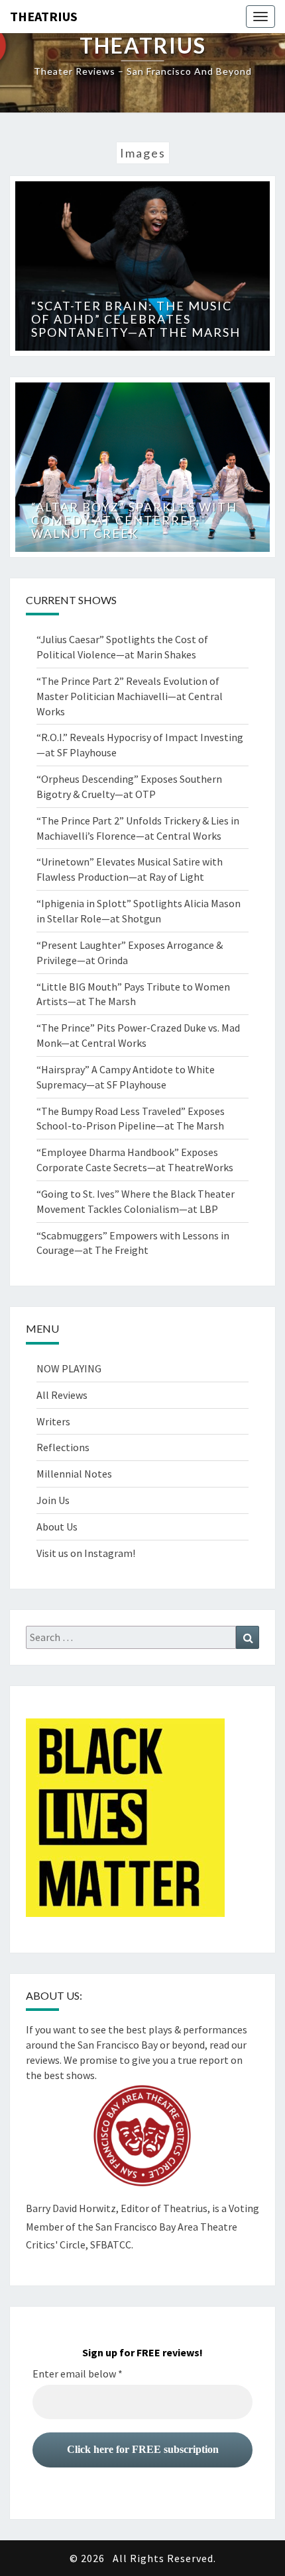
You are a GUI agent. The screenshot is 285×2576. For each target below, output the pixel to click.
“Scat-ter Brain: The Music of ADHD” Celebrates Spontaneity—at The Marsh (136, 319)
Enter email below (78, 2374)
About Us (57, 1527)
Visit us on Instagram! (86, 1553)
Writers (53, 1421)
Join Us (53, 1500)
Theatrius (44, 16)
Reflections (63, 1447)
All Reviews (62, 1395)
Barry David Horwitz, (72, 2208)
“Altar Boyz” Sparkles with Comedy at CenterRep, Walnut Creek (134, 520)
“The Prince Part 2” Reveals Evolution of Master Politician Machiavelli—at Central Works (130, 696)
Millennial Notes (74, 1474)
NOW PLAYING (69, 1368)
